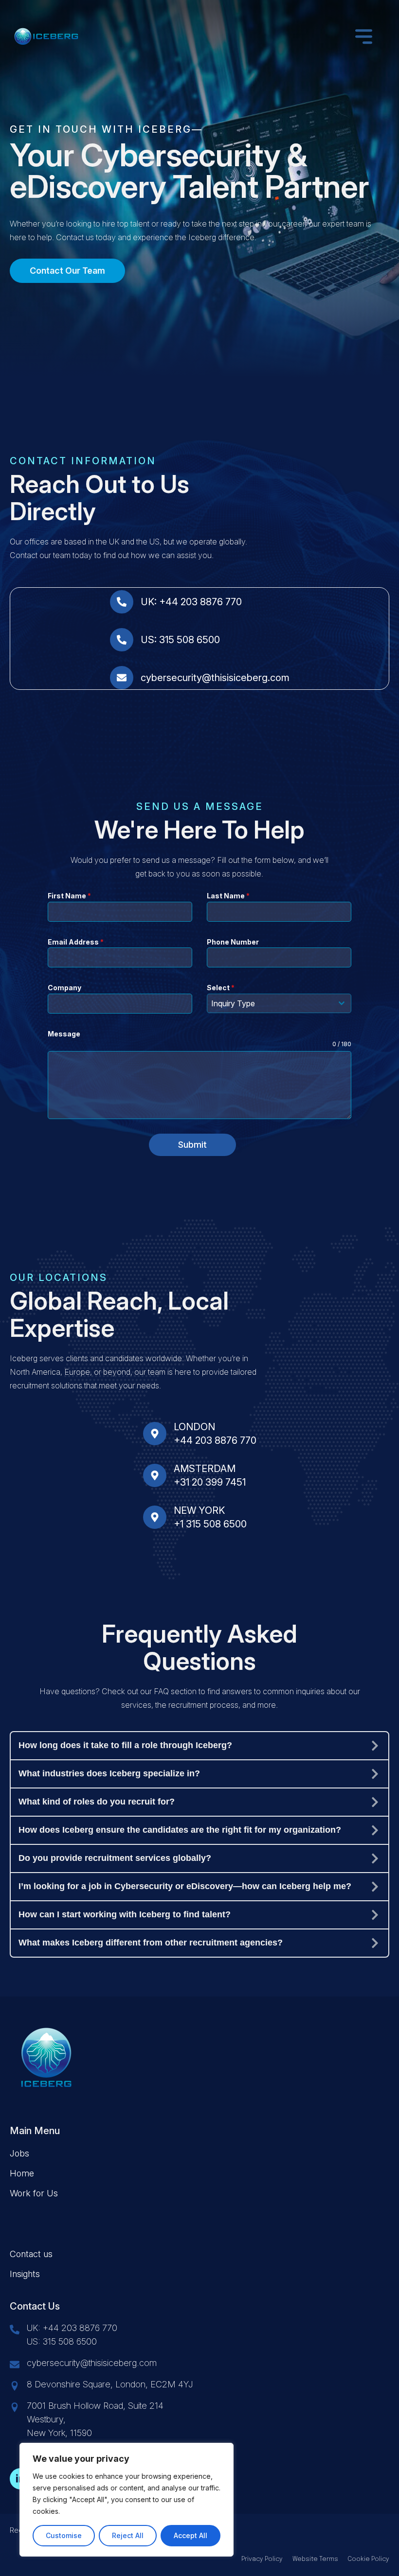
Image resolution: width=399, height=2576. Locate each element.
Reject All (128, 2535)
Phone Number (233, 942)
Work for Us (34, 2193)
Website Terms (315, 2559)
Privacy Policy (262, 2559)
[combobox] (279, 1003)
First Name (69, 896)
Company (64, 988)
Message (64, 1034)
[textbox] (270, 1003)
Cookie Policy (369, 2559)
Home (22, 2173)
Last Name (228, 896)
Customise (64, 2535)
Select (221, 988)
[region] (127, 2500)
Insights (25, 2274)
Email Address (76, 942)
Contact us (31, 2254)
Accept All (190, 2535)
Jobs (19, 2153)
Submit (192, 1145)
